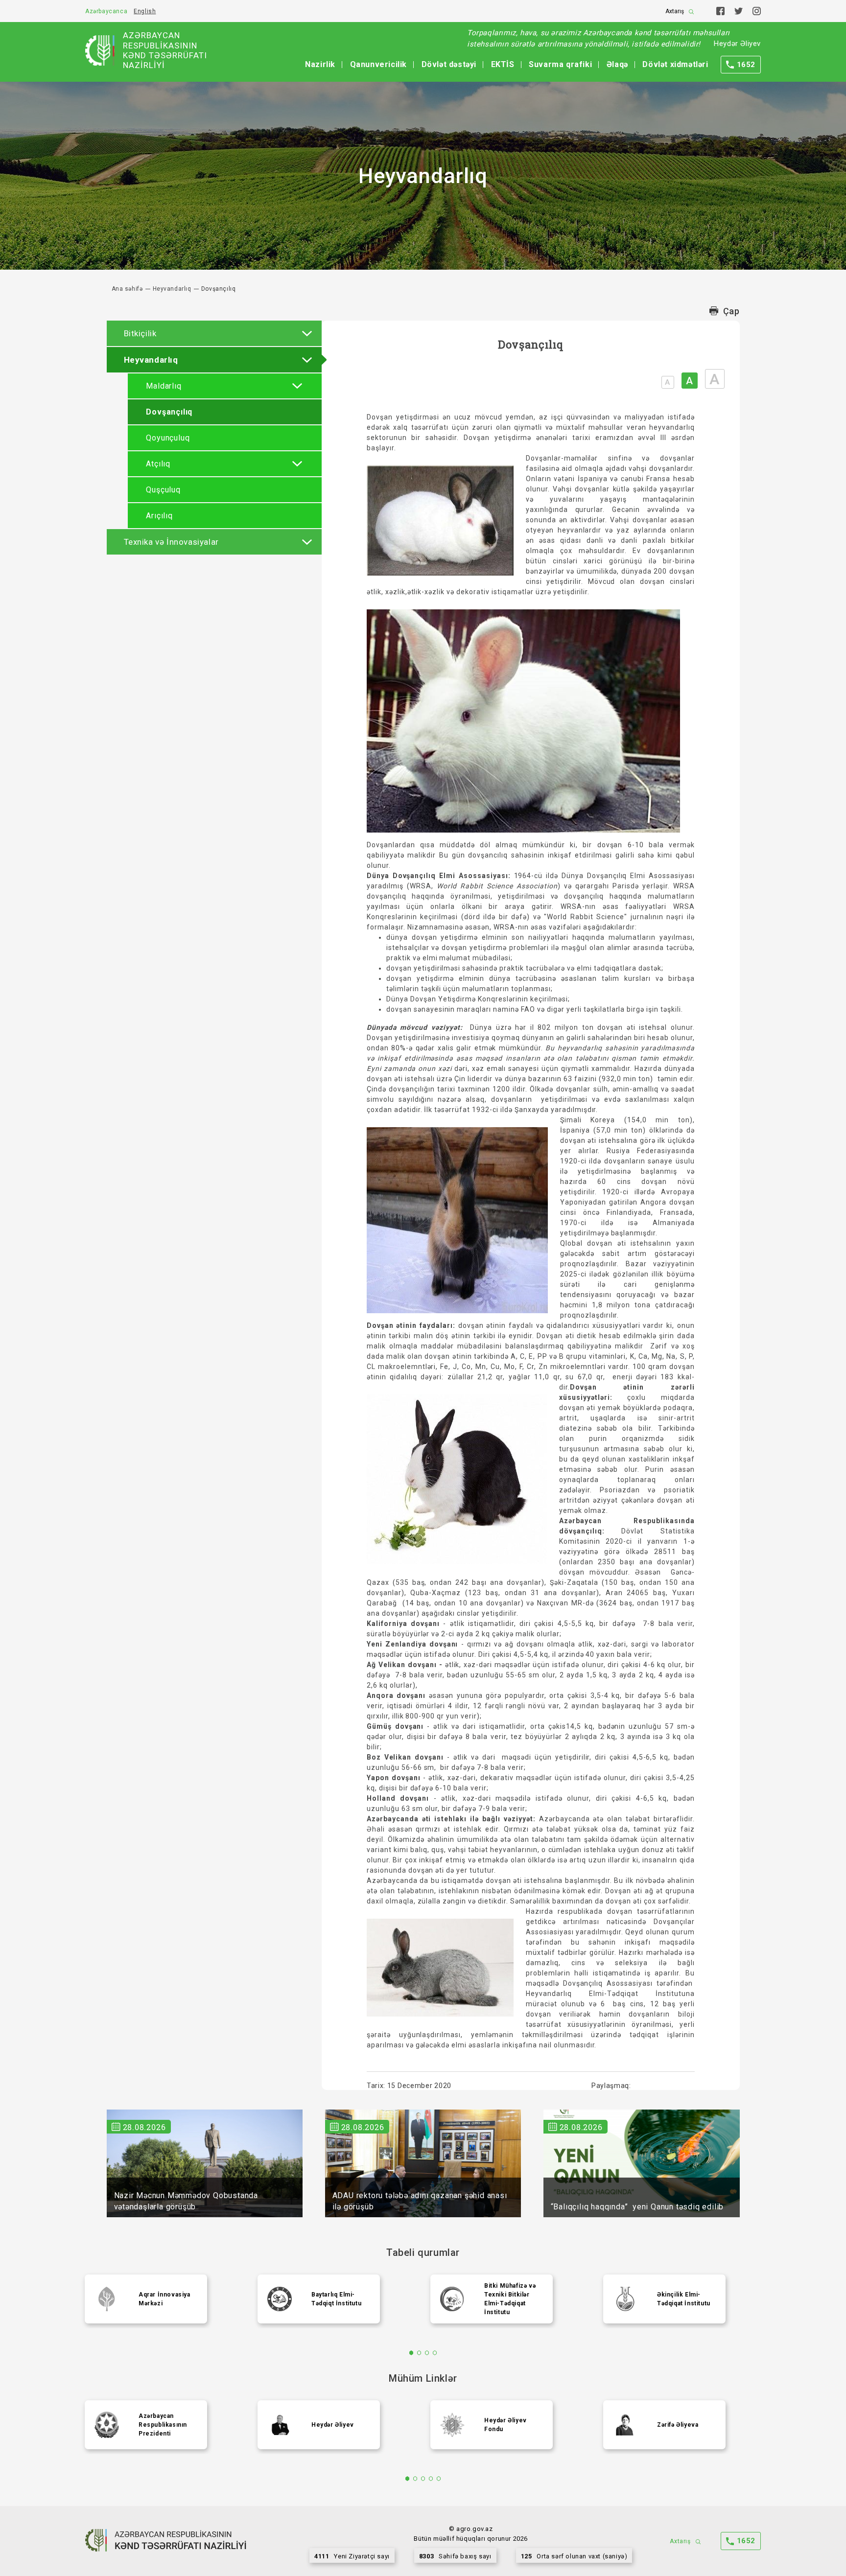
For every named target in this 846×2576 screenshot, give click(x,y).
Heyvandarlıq (172, 289)
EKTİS (503, 64)
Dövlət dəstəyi (449, 64)
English (145, 11)
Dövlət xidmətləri (675, 64)
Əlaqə (617, 64)
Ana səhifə (127, 289)
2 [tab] (419, 2353)
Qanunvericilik (378, 64)
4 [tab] (435, 2353)
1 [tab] (411, 2353)
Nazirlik (320, 64)
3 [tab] (427, 2353)
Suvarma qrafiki (560, 64)
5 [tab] (439, 2479)
